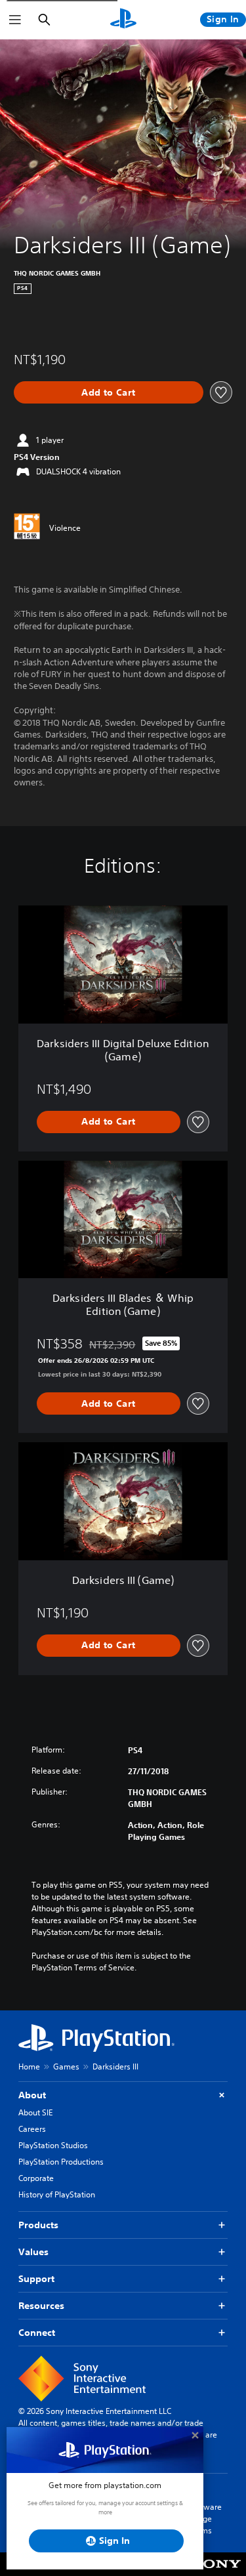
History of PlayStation (57, 2194)
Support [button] (36, 2279)
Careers (32, 2129)
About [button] (32, 2095)
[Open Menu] (15, 20)
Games (66, 2067)
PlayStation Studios (53, 2145)
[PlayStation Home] (123, 20)
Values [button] (33, 2252)
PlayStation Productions (61, 2162)
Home (29, 2067)
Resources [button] (41, 2306)
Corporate (36, 2178)
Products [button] (38, 2225)
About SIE (35, 2112)
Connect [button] (37, 2333)
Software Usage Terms (205, 2519)
